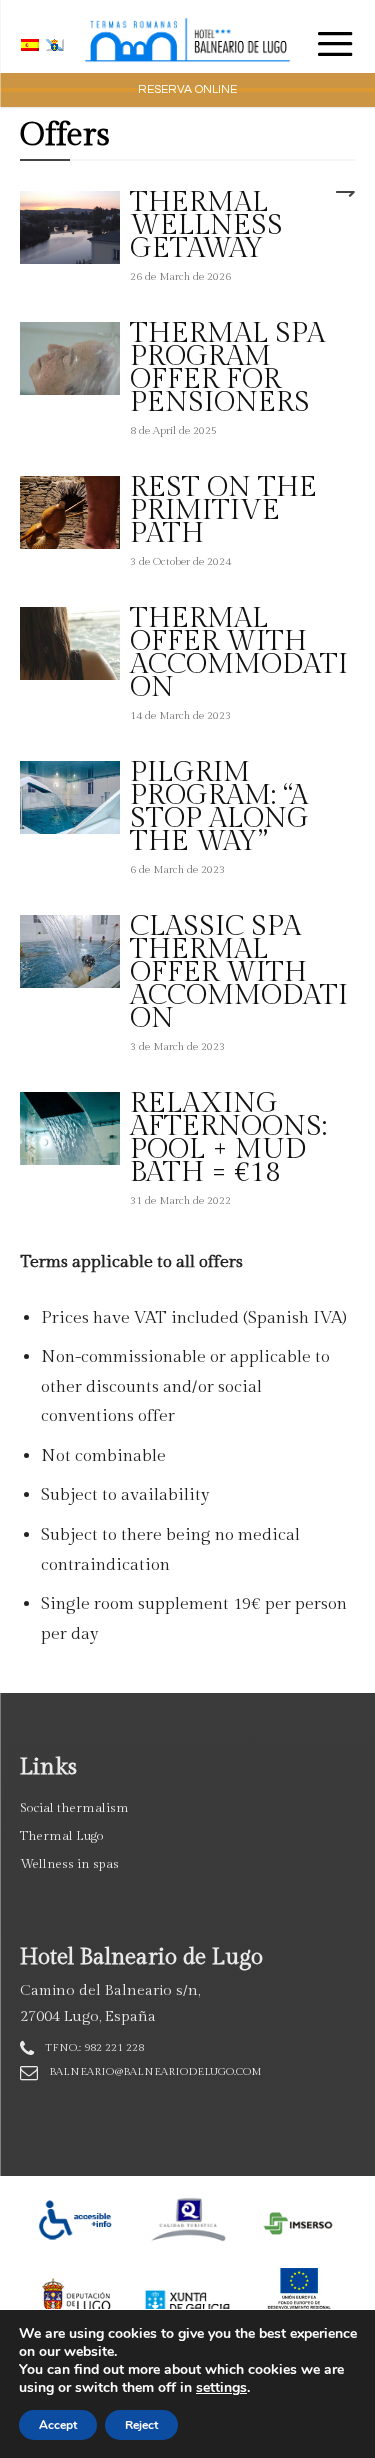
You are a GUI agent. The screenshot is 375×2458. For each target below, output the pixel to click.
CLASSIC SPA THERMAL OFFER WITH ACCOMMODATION (239, 972)
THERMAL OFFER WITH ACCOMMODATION (239, 653)
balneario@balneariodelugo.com (155, 2071)
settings (221, 2388)
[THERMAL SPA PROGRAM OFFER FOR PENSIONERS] (70, 358)
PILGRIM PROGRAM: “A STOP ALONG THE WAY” (219, 807)
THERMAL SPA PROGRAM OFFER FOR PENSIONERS (227, 368)
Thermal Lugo (62, 1836)
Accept (58, 2425)
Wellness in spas (69, 1864)
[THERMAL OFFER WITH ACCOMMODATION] (70, 643)
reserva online (187, 89)
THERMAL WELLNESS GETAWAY (206, 225)
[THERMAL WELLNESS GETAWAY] (70, 227)
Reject (141, 2425)
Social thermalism (74, 1808)
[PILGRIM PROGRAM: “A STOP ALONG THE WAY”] (70, 797)
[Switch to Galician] (57, 44)
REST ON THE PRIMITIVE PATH (223, 510)
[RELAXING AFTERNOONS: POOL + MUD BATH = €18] (70, 1128)
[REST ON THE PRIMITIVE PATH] (70, 512)
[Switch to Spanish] (32, 44)
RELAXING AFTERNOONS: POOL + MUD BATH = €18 (228, 1138)
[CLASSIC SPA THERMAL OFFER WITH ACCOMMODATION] (70, 951)
